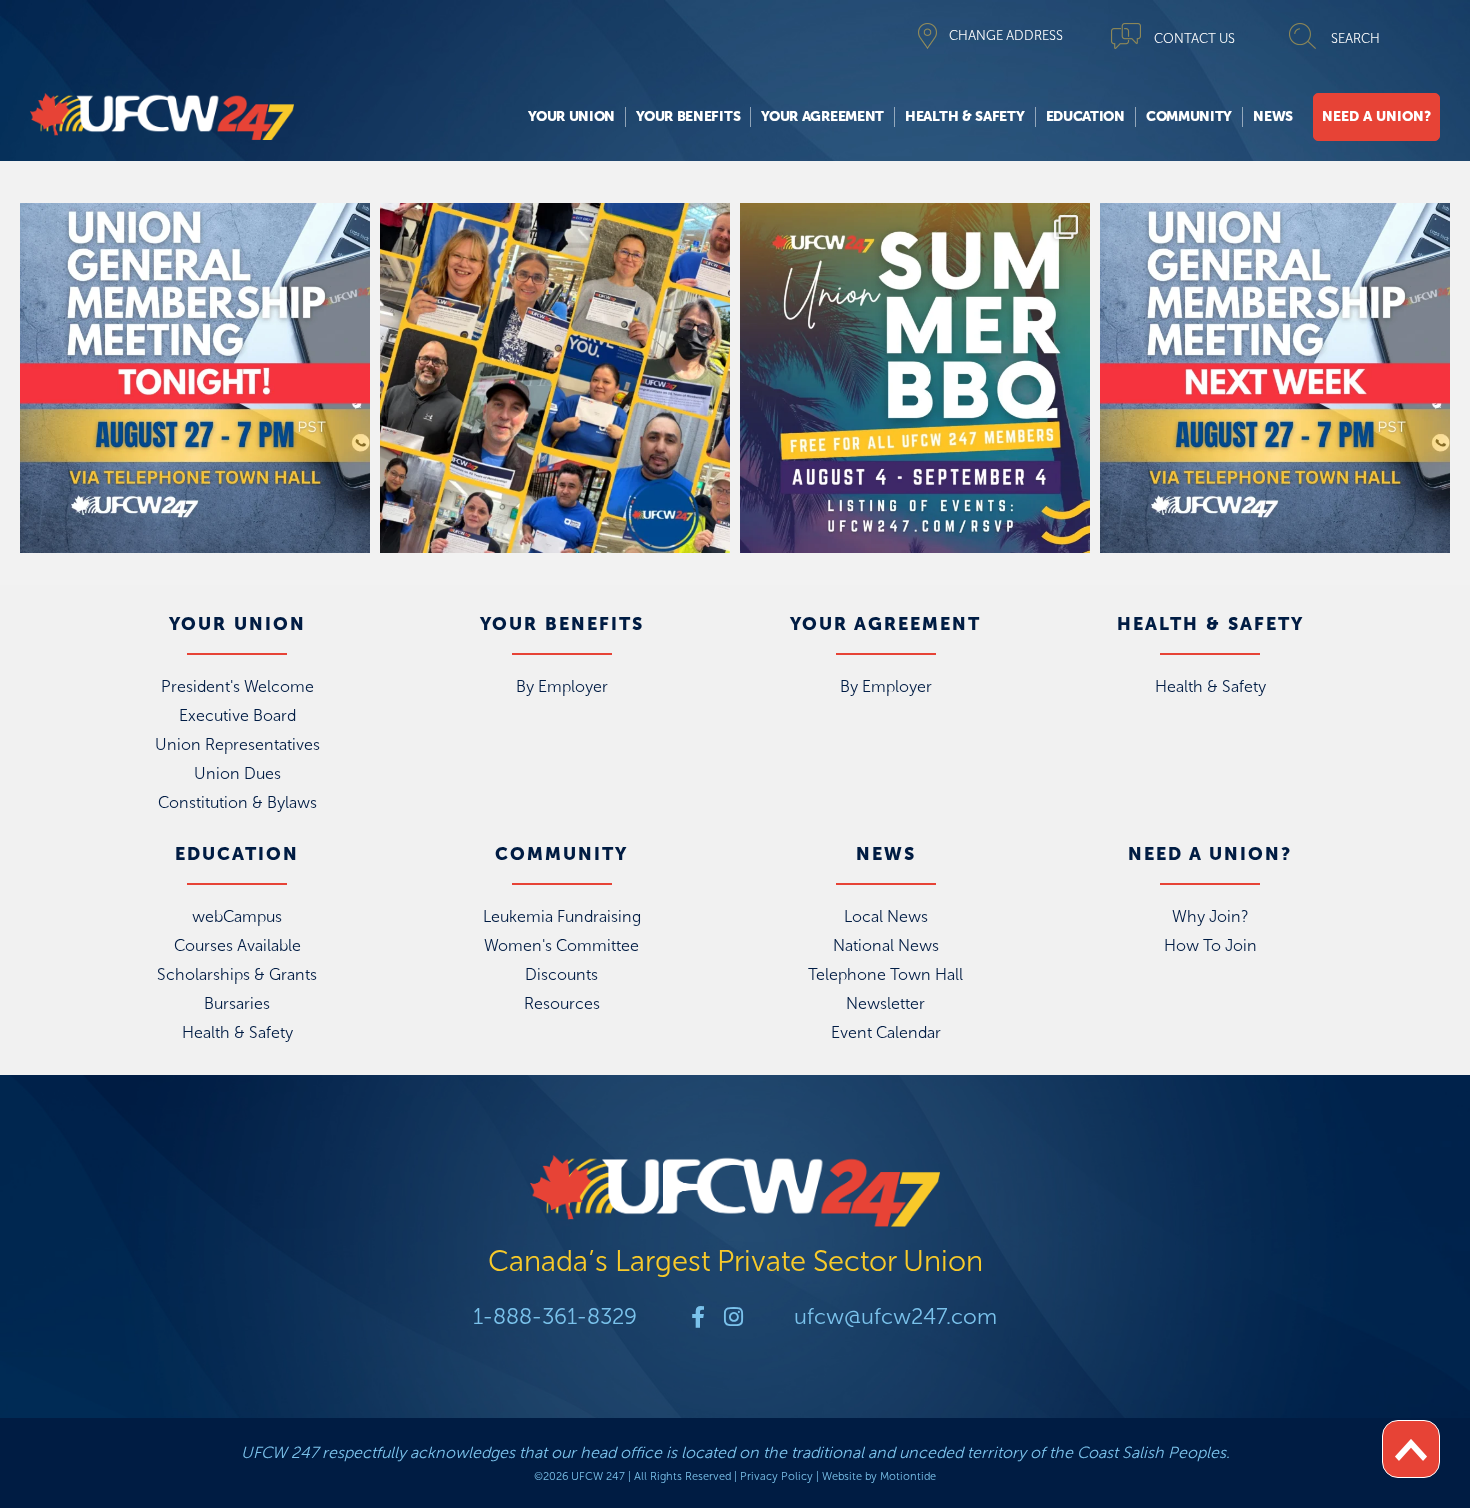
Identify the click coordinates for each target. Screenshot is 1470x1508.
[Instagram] (733, 1317)
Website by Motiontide (879, 1476)
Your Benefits (688, 116)
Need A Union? (1376, 116)
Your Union (571, 116)
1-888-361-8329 (555, 1316)
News (1273, 116)
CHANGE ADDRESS (1006, 35)
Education (1085, 116)
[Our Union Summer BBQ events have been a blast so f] (915, 378)
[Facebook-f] (698, 1317)
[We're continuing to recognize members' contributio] (555, 378)
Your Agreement (822, 116)
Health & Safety (965, 116)
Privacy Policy (776, 1476)
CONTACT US (1194, 38)
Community (1189, 116)
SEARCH (1355, 38)
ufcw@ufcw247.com (895, 1316)
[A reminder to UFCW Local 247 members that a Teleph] (195, 378)
